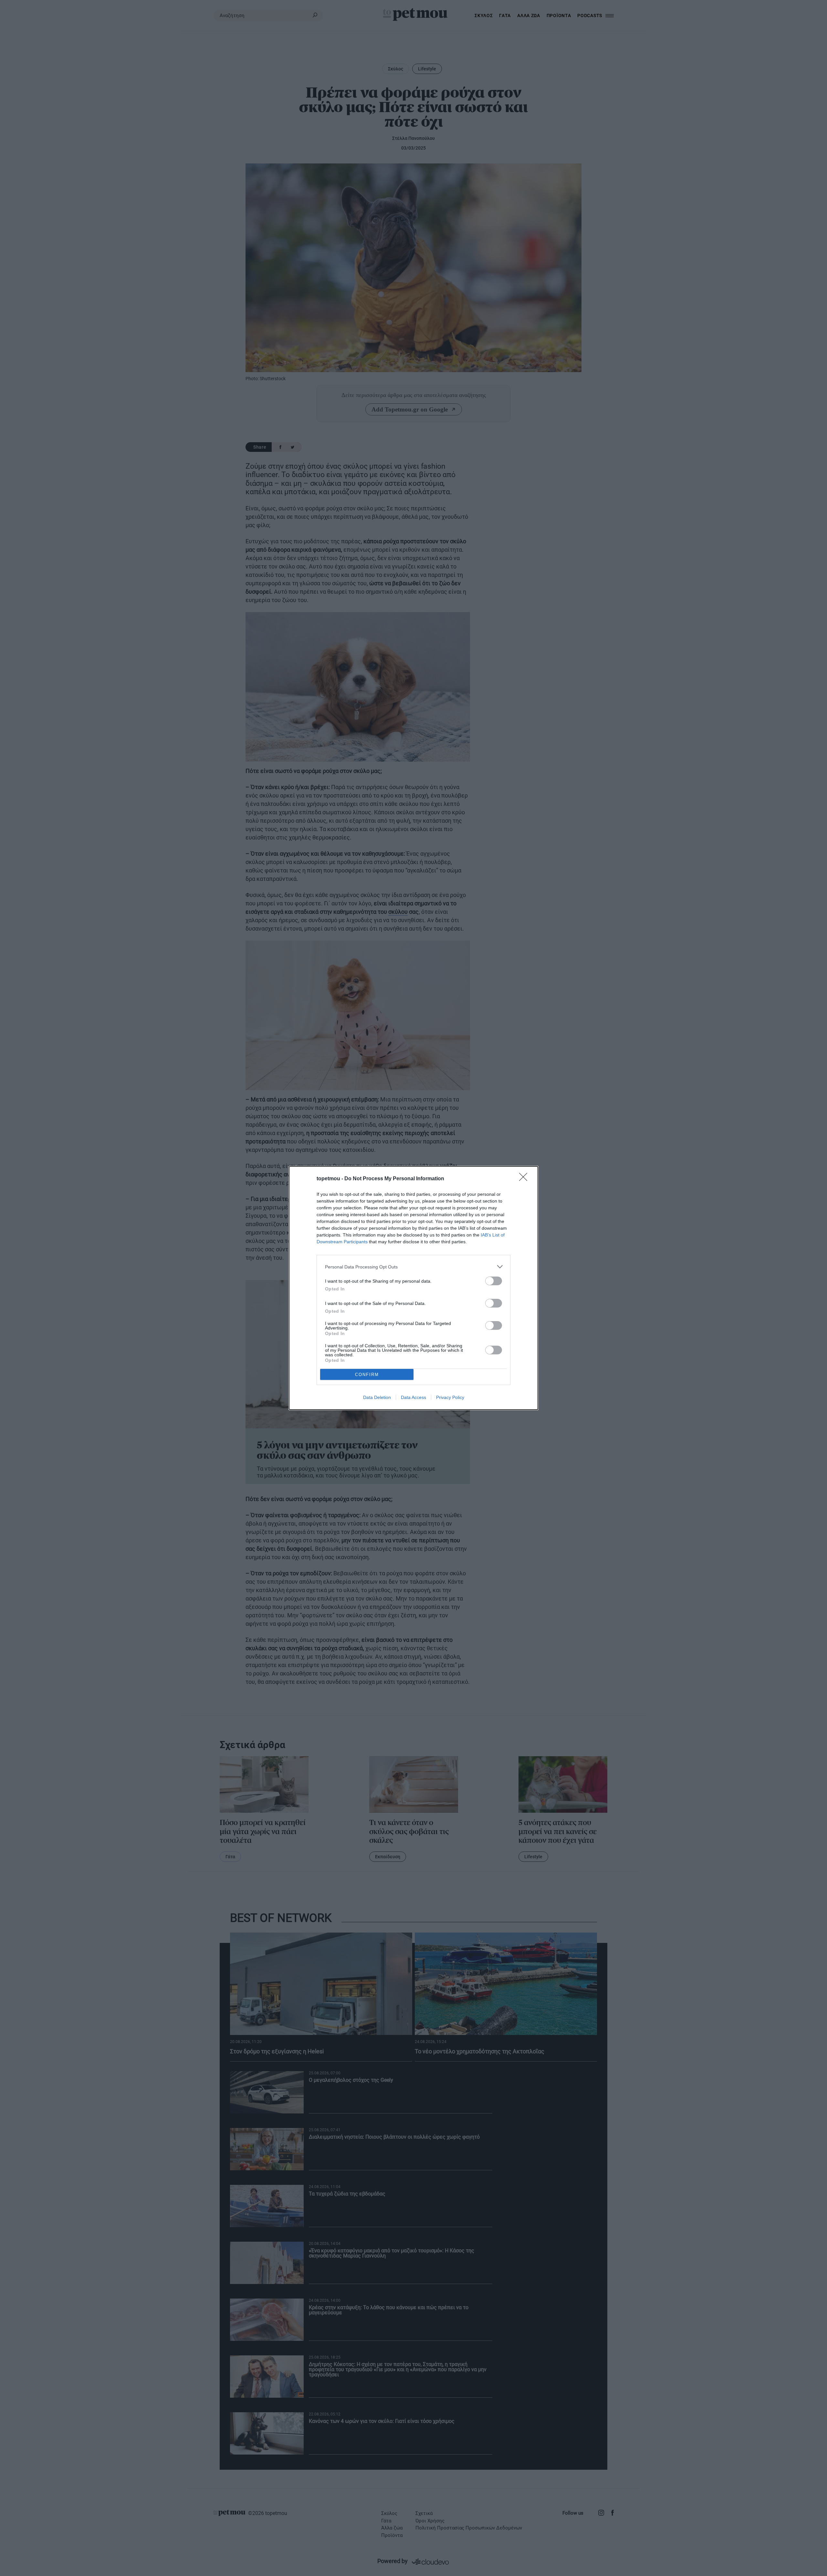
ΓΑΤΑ (505, 16)
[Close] (525, 1179)
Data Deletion (377, 1397)
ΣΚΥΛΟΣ (484, 16)
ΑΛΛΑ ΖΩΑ (529, 16)
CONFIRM (367, 1375)
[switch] (494, 1281)
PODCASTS (590, 16)
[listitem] (413, 1267)
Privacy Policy (450, 1397)
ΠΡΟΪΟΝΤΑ (559, 16)
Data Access (413, 1397)
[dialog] (413, 1288)
